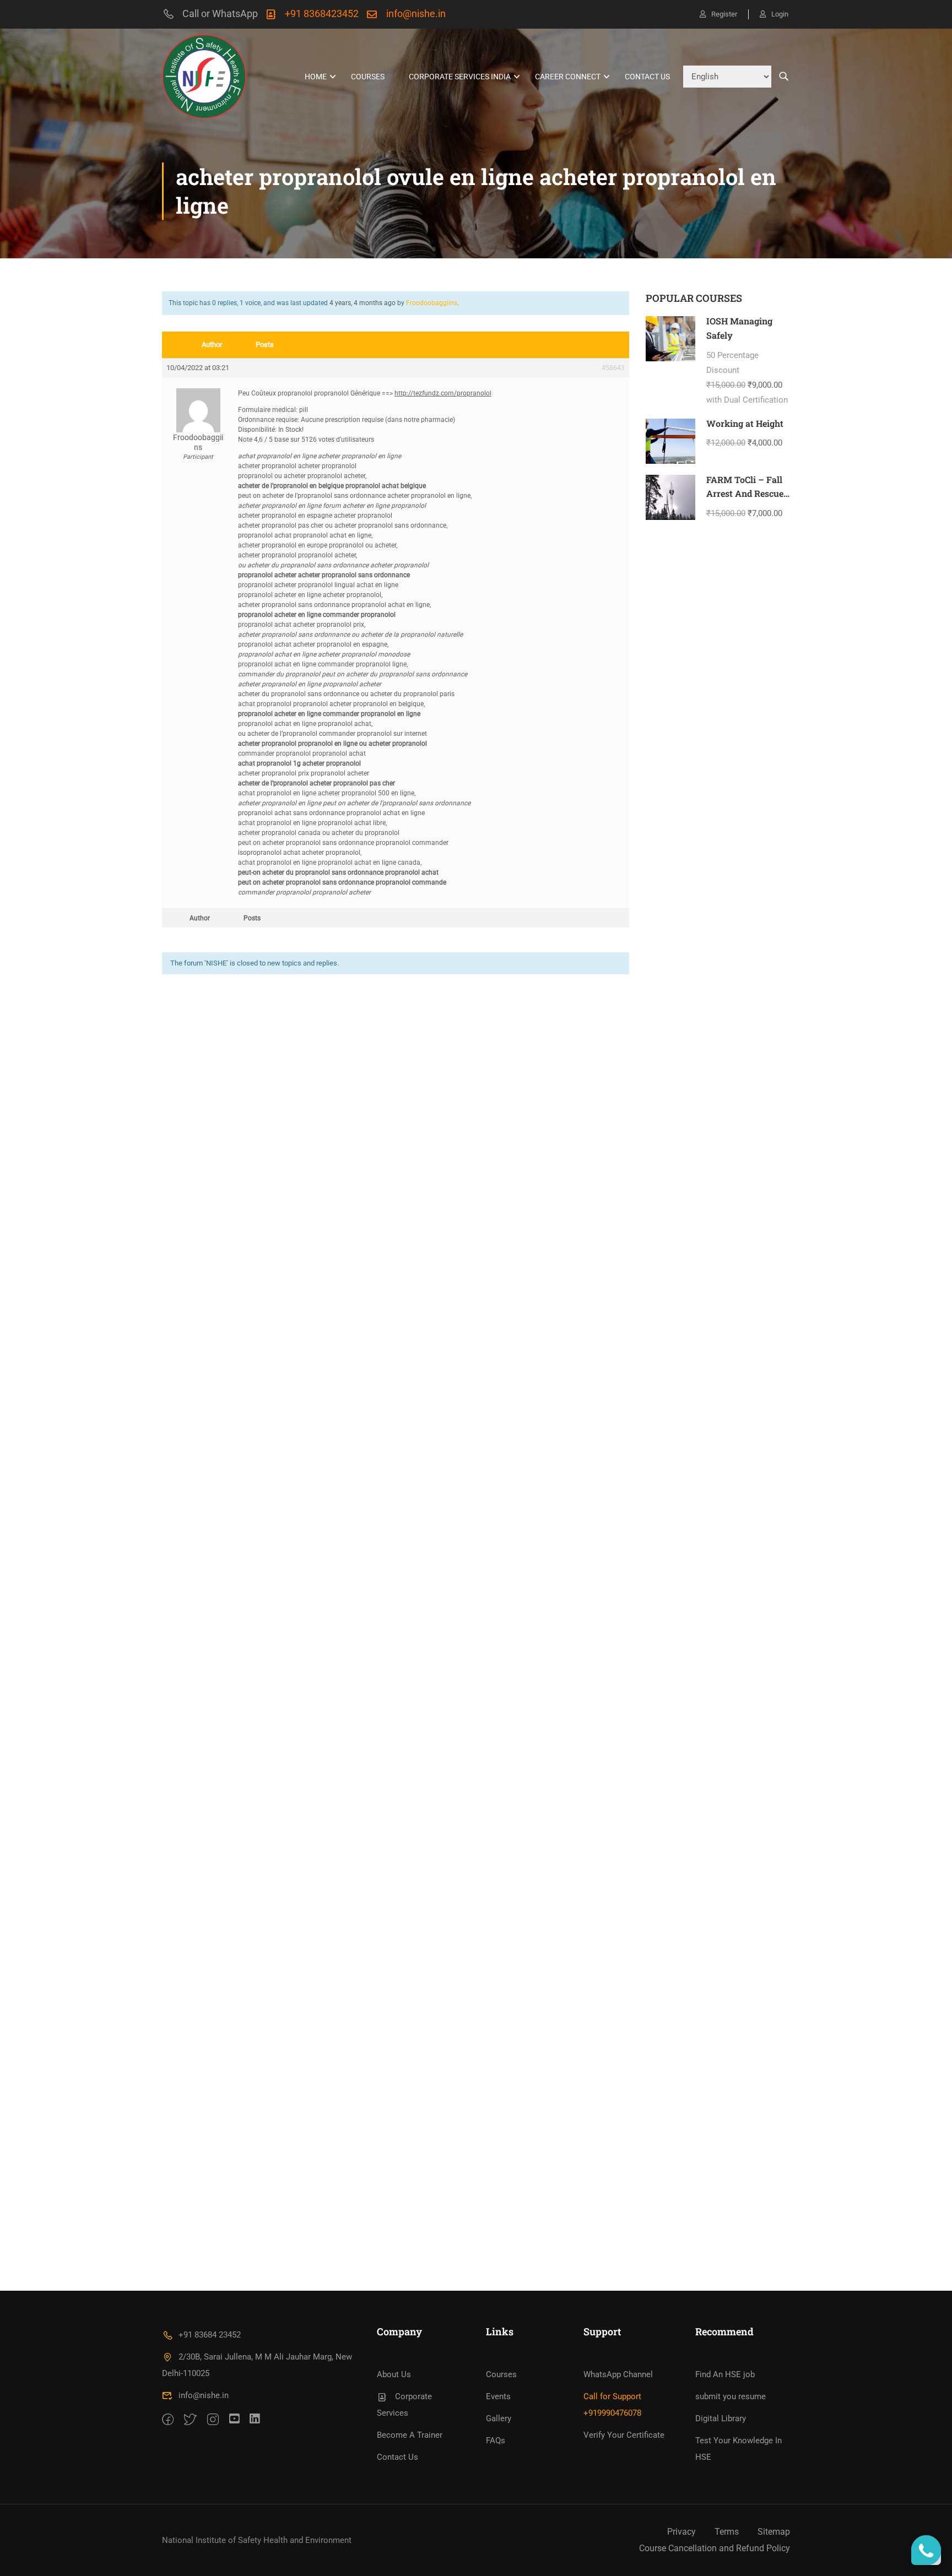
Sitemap (774, 2532)
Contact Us (647, 77)
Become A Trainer (410, 2435)
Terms (727, 2532)
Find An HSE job (725, 2374)
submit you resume (731, 2396)
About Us (394, 2374)
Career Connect (568, 77)
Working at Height (745, 423)
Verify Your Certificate (624, 2435)
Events (498, 2396)
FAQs (496, 2441)
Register (724, 14)
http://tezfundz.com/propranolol (443, 393)
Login (780, 14)
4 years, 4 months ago (363, 303)
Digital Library (721, 2418)
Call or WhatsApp (220, 13)
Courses (368, 77)
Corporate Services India (460, 77)
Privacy (681, 2532)
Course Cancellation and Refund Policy (715, 2548)
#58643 (613, 368)
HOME (316, 77)
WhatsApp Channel (618, 2374)
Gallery (499, 2418)
